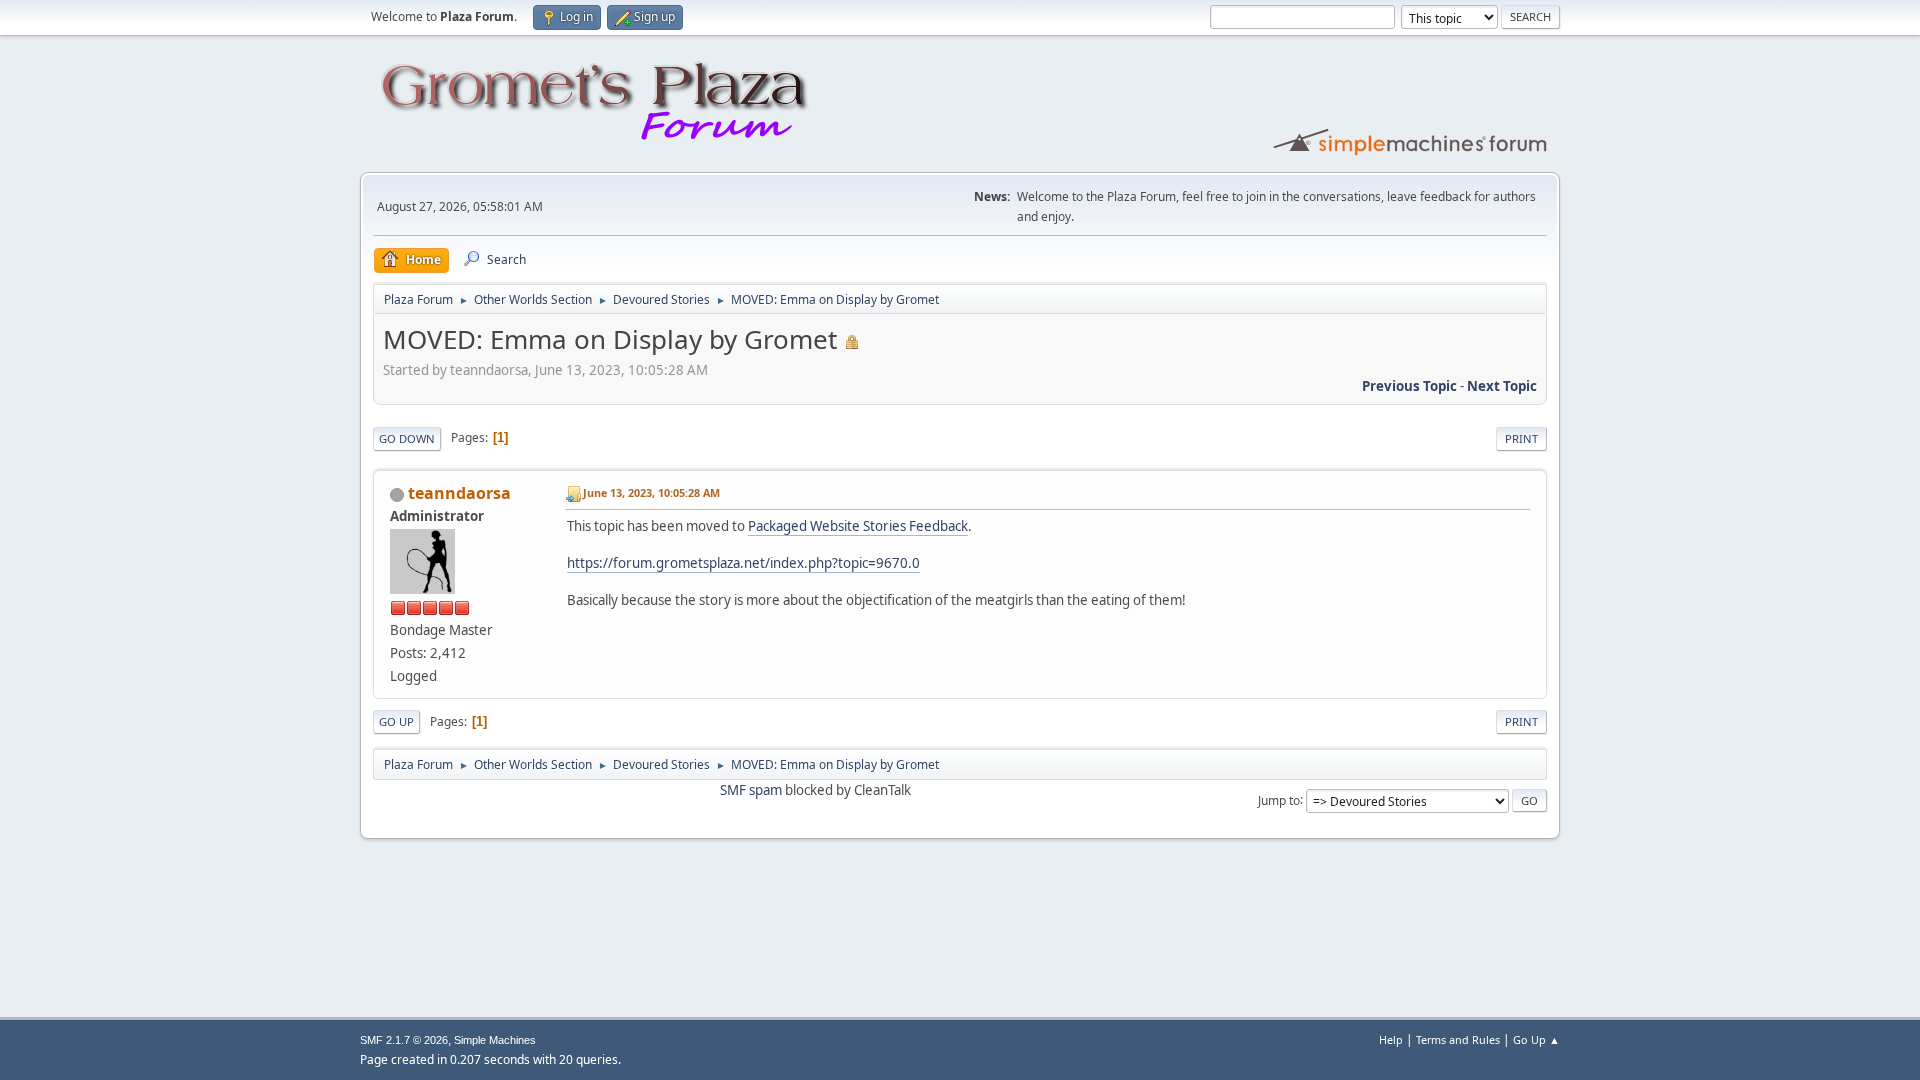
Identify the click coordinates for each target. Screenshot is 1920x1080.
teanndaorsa (459, 493)
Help (1391, 1039)
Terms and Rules (1458, 1039)
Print (1521, 438)
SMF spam (751, 790)
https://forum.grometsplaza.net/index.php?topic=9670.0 (743, 563)
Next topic (1502, 386)
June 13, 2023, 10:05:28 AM (651, 492)
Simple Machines (495, 1040)
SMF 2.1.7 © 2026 (404, 1040)
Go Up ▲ (1536, 1039)
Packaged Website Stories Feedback (858, 526)
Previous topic (1409, 386)
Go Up (396, 721)
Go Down (407, 438)
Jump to (1279, 799)
